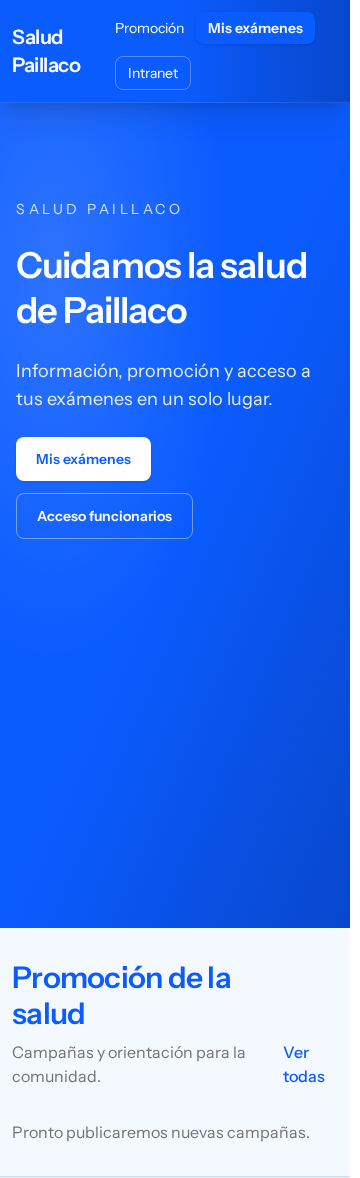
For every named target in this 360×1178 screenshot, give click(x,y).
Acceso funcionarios (104, 516)
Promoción (149, 28)
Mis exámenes (255, 28)
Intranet (153, 73)
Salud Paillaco (46, 51)
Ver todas (304, 1064)
